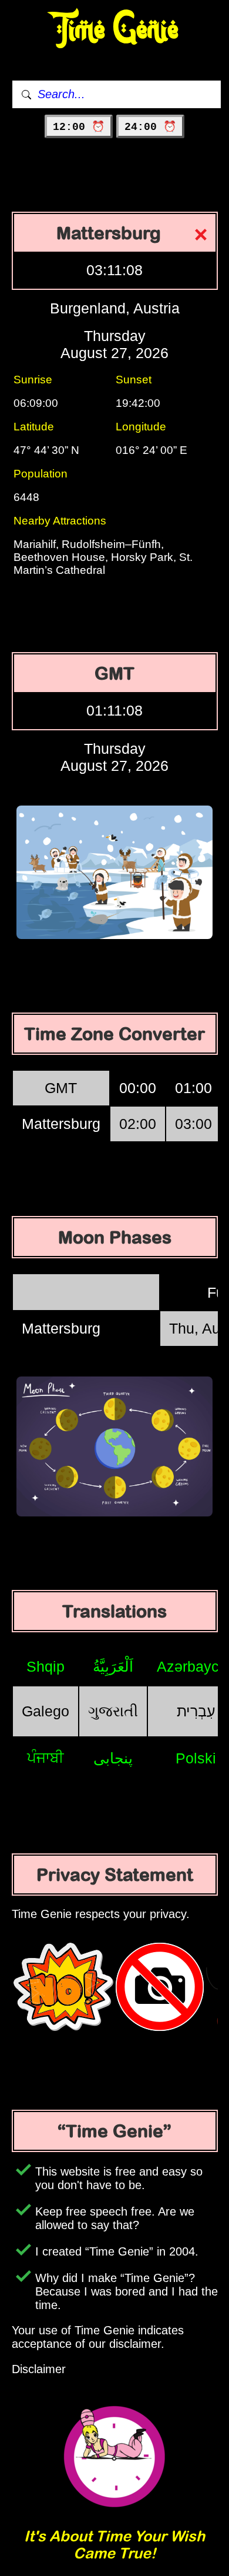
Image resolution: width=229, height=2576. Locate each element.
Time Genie (115, 30)
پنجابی (113, 1758)
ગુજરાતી (113, 1711)
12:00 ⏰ (79, 127)
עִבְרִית (196, 1711)
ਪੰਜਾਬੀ (46, 1758)
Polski (196, 1758)
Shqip (46, 1666)
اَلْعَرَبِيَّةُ (113, 1666)
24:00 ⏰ (150, 127)
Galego (46, 1711)
